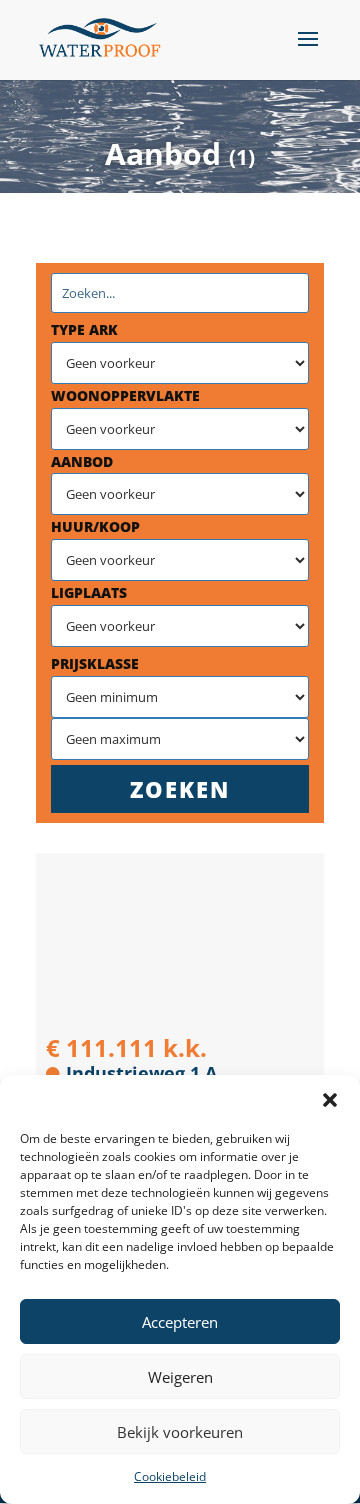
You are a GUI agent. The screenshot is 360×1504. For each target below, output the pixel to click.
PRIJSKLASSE (95, 663)
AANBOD (82, 461)
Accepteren (180, 1322)
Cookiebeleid (170, 1476)
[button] (330, 1100)
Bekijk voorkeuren (180, 1432)
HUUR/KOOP (95, 526)
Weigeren (180, 1377)
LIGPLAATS (89, 592)
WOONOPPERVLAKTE (125, 395)
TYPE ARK (84, 329)
